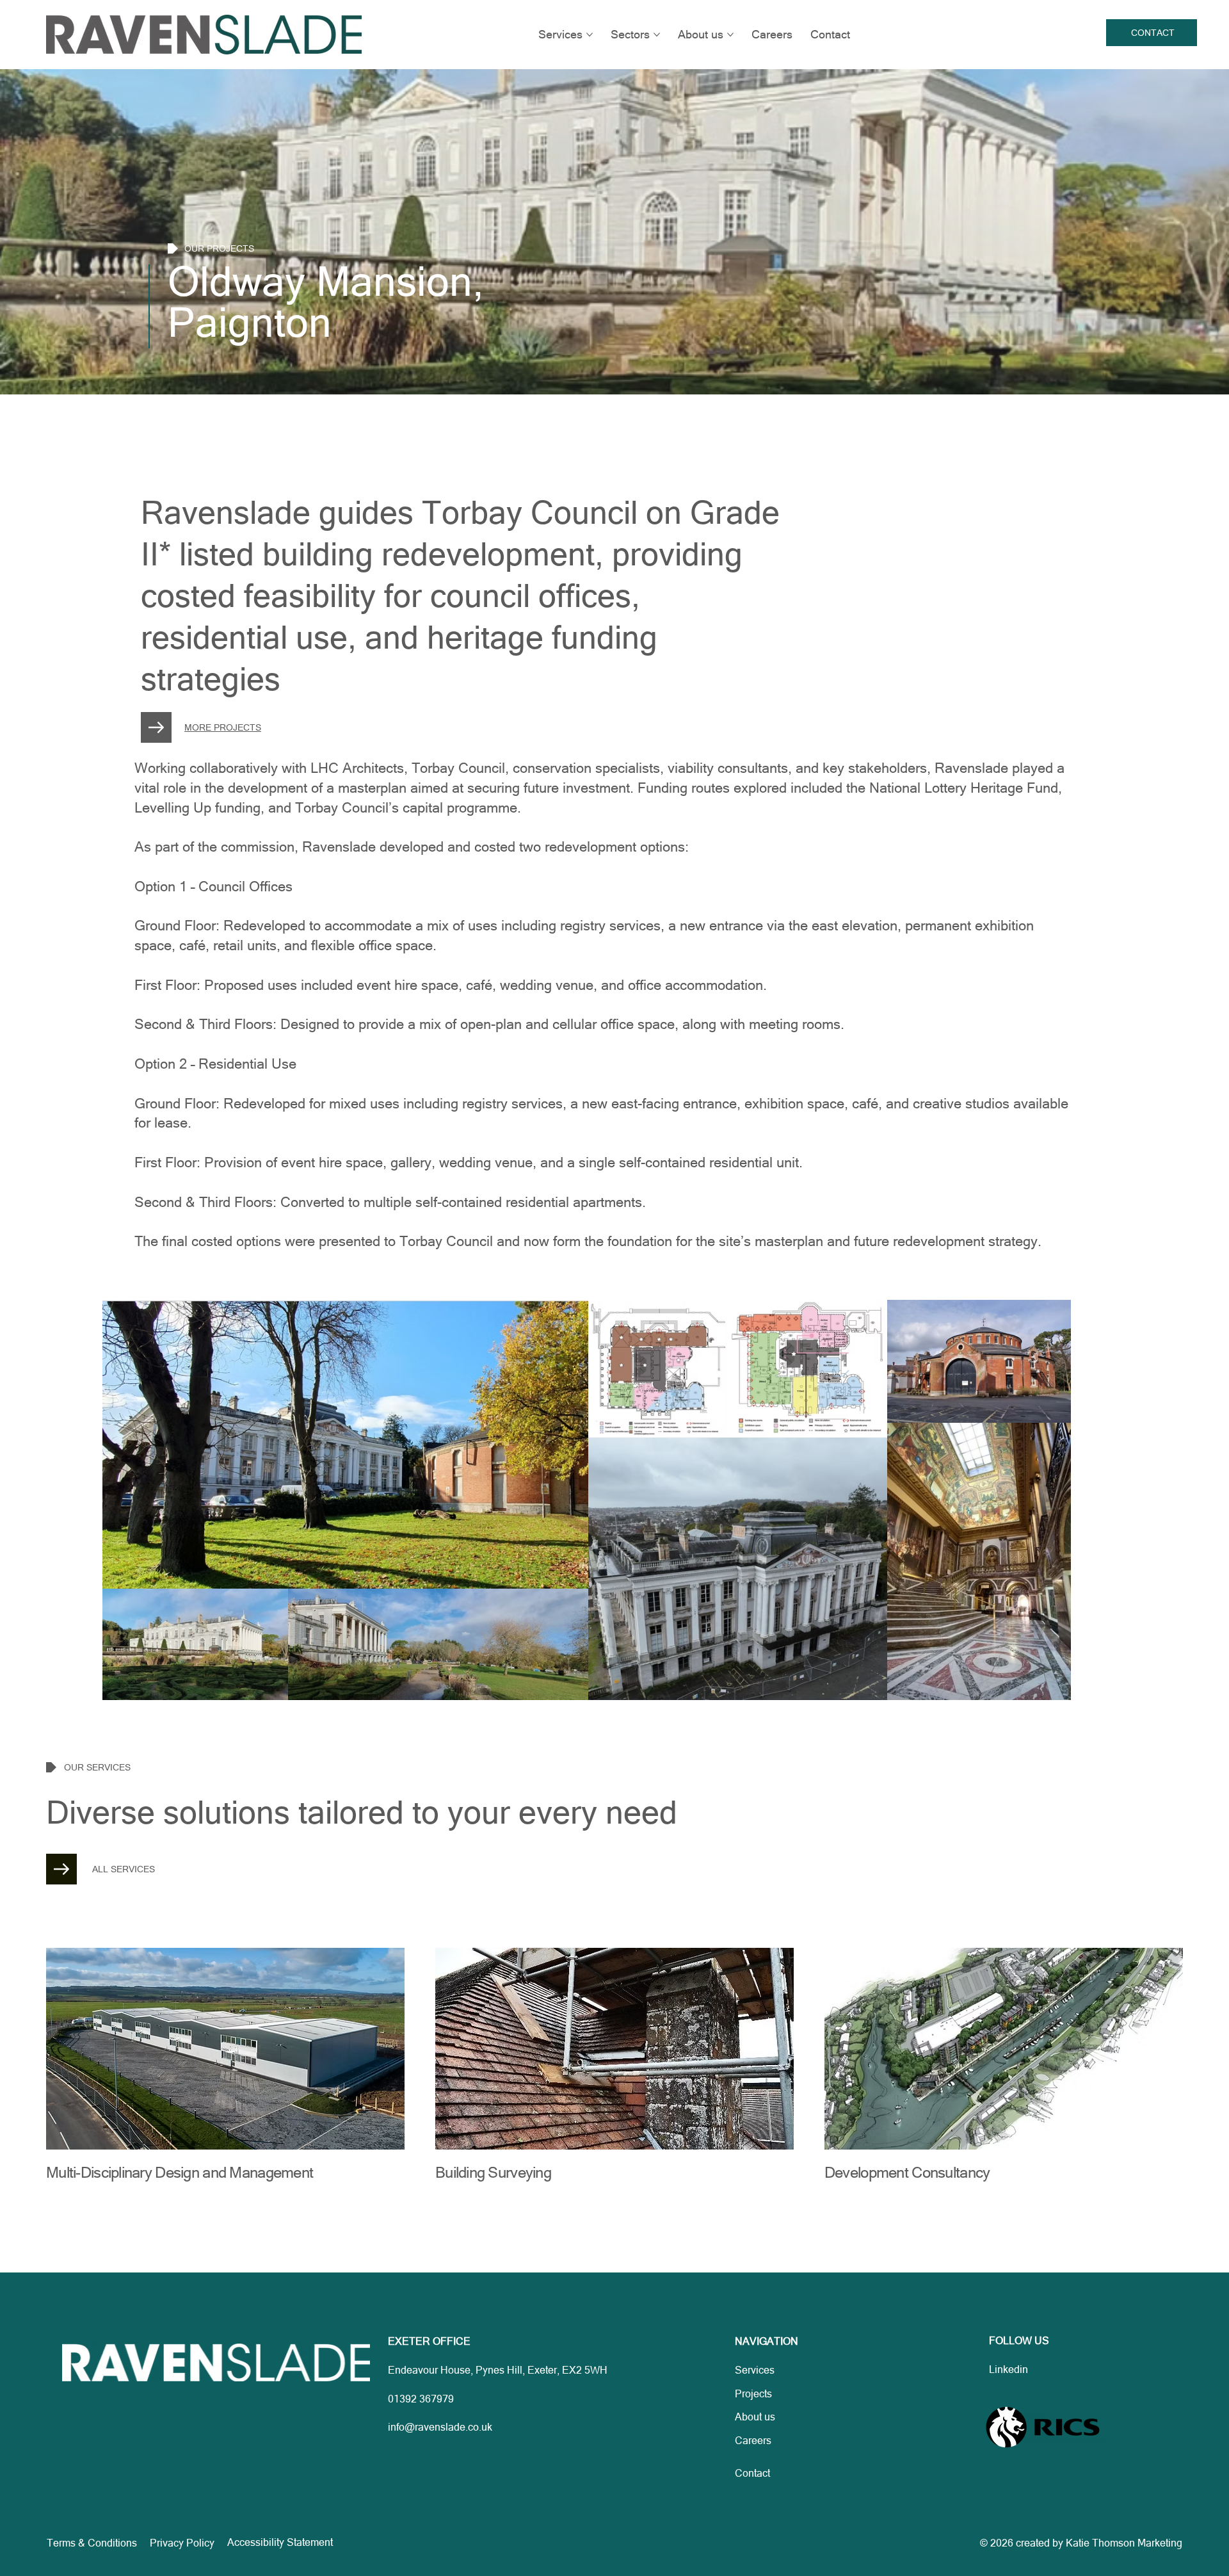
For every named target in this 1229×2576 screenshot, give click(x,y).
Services (755, 2370)
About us (755, 2417)
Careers (753, 2440)
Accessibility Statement (280, 2542)
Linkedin (1008, 2369)
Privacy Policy (182, 2543)
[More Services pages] (590, 35)
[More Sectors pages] (657, 35)
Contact (752, 2473)
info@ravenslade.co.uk (440, 2427)
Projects (753, 2394)
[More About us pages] (730, 35)
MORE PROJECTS (223, 727)
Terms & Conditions (92, 2543)
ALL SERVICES (124, 1869)
